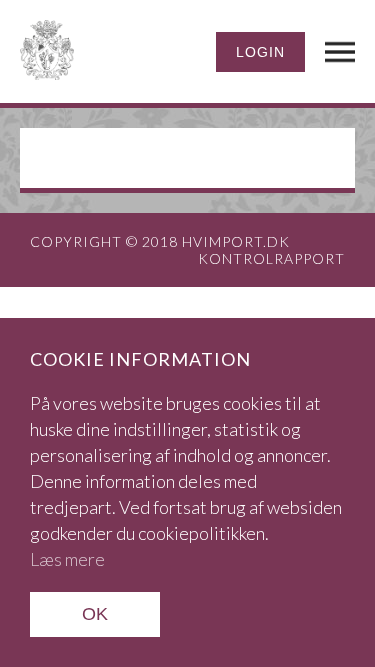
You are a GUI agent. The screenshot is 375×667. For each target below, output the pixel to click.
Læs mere (67, 559)
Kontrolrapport (271, 258)
